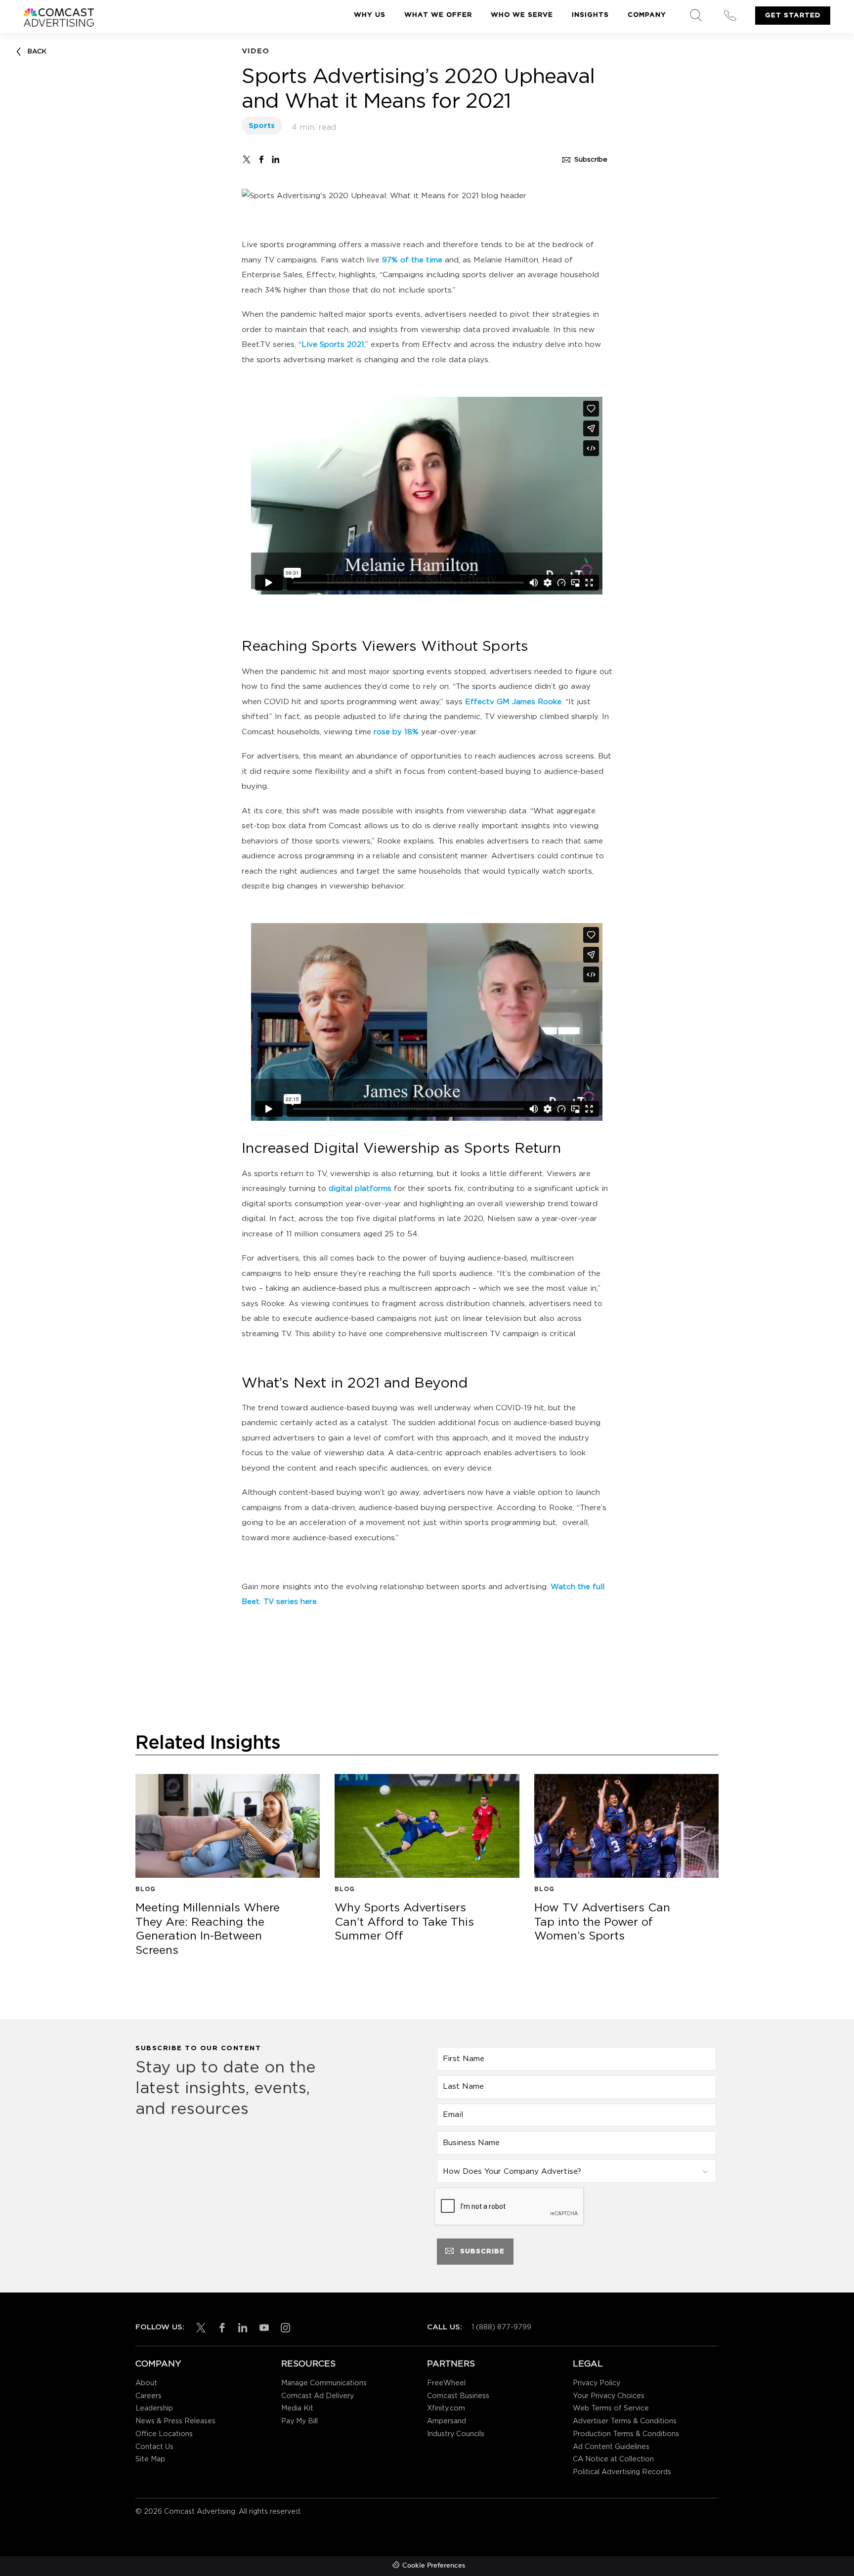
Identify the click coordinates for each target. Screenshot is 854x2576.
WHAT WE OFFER (438, 15)
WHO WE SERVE (522, 15)
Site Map (150, 2459)
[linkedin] (241, 2328)
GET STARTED (793, 15)
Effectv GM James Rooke (513, 702)
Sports (262, 126)
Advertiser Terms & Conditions (625, 2421)
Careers (149, 2396)
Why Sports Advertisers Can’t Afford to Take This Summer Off (408, 1923)
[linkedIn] (276, 159)
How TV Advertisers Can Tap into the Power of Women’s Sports (608, 1923)
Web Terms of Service (611, 2408)
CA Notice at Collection (613, 2459)
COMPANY (647, 15)
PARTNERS (451, 2364)
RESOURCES (308, 2364)
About (146, 2383)
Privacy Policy (597, 2383)
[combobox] (576, 2171)
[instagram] (283, 2328)
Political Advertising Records (622, 2472)
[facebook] (261, 159)
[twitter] (247, 159)
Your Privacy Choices (609, 2396)
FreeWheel (446, 2383)
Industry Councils (456, 2434)
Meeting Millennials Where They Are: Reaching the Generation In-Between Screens (209, 1930)
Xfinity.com (446, 2408)
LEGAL (588, 2364)
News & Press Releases (175, 2421)
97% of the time (412, 260)
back (37, 51)
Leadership (154, 2408)
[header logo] (59, 18)
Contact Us (154, 2447)
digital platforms (360, 1189)
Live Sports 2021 (333, 345)
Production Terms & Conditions (626, 2434)
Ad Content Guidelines (611, 2447)
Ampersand (447, 2421)
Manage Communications (324, 2383)
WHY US (370, 15)
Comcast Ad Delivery (318, 2396)
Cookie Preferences (434, 2566)
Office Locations (164, 2434)
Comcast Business (458, 2396)
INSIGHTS (590, 15)
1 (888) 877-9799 (501, 2327)
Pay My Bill (299, 2421)
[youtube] (262, 2328)
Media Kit (297, 2408)
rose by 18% (396, 732)
